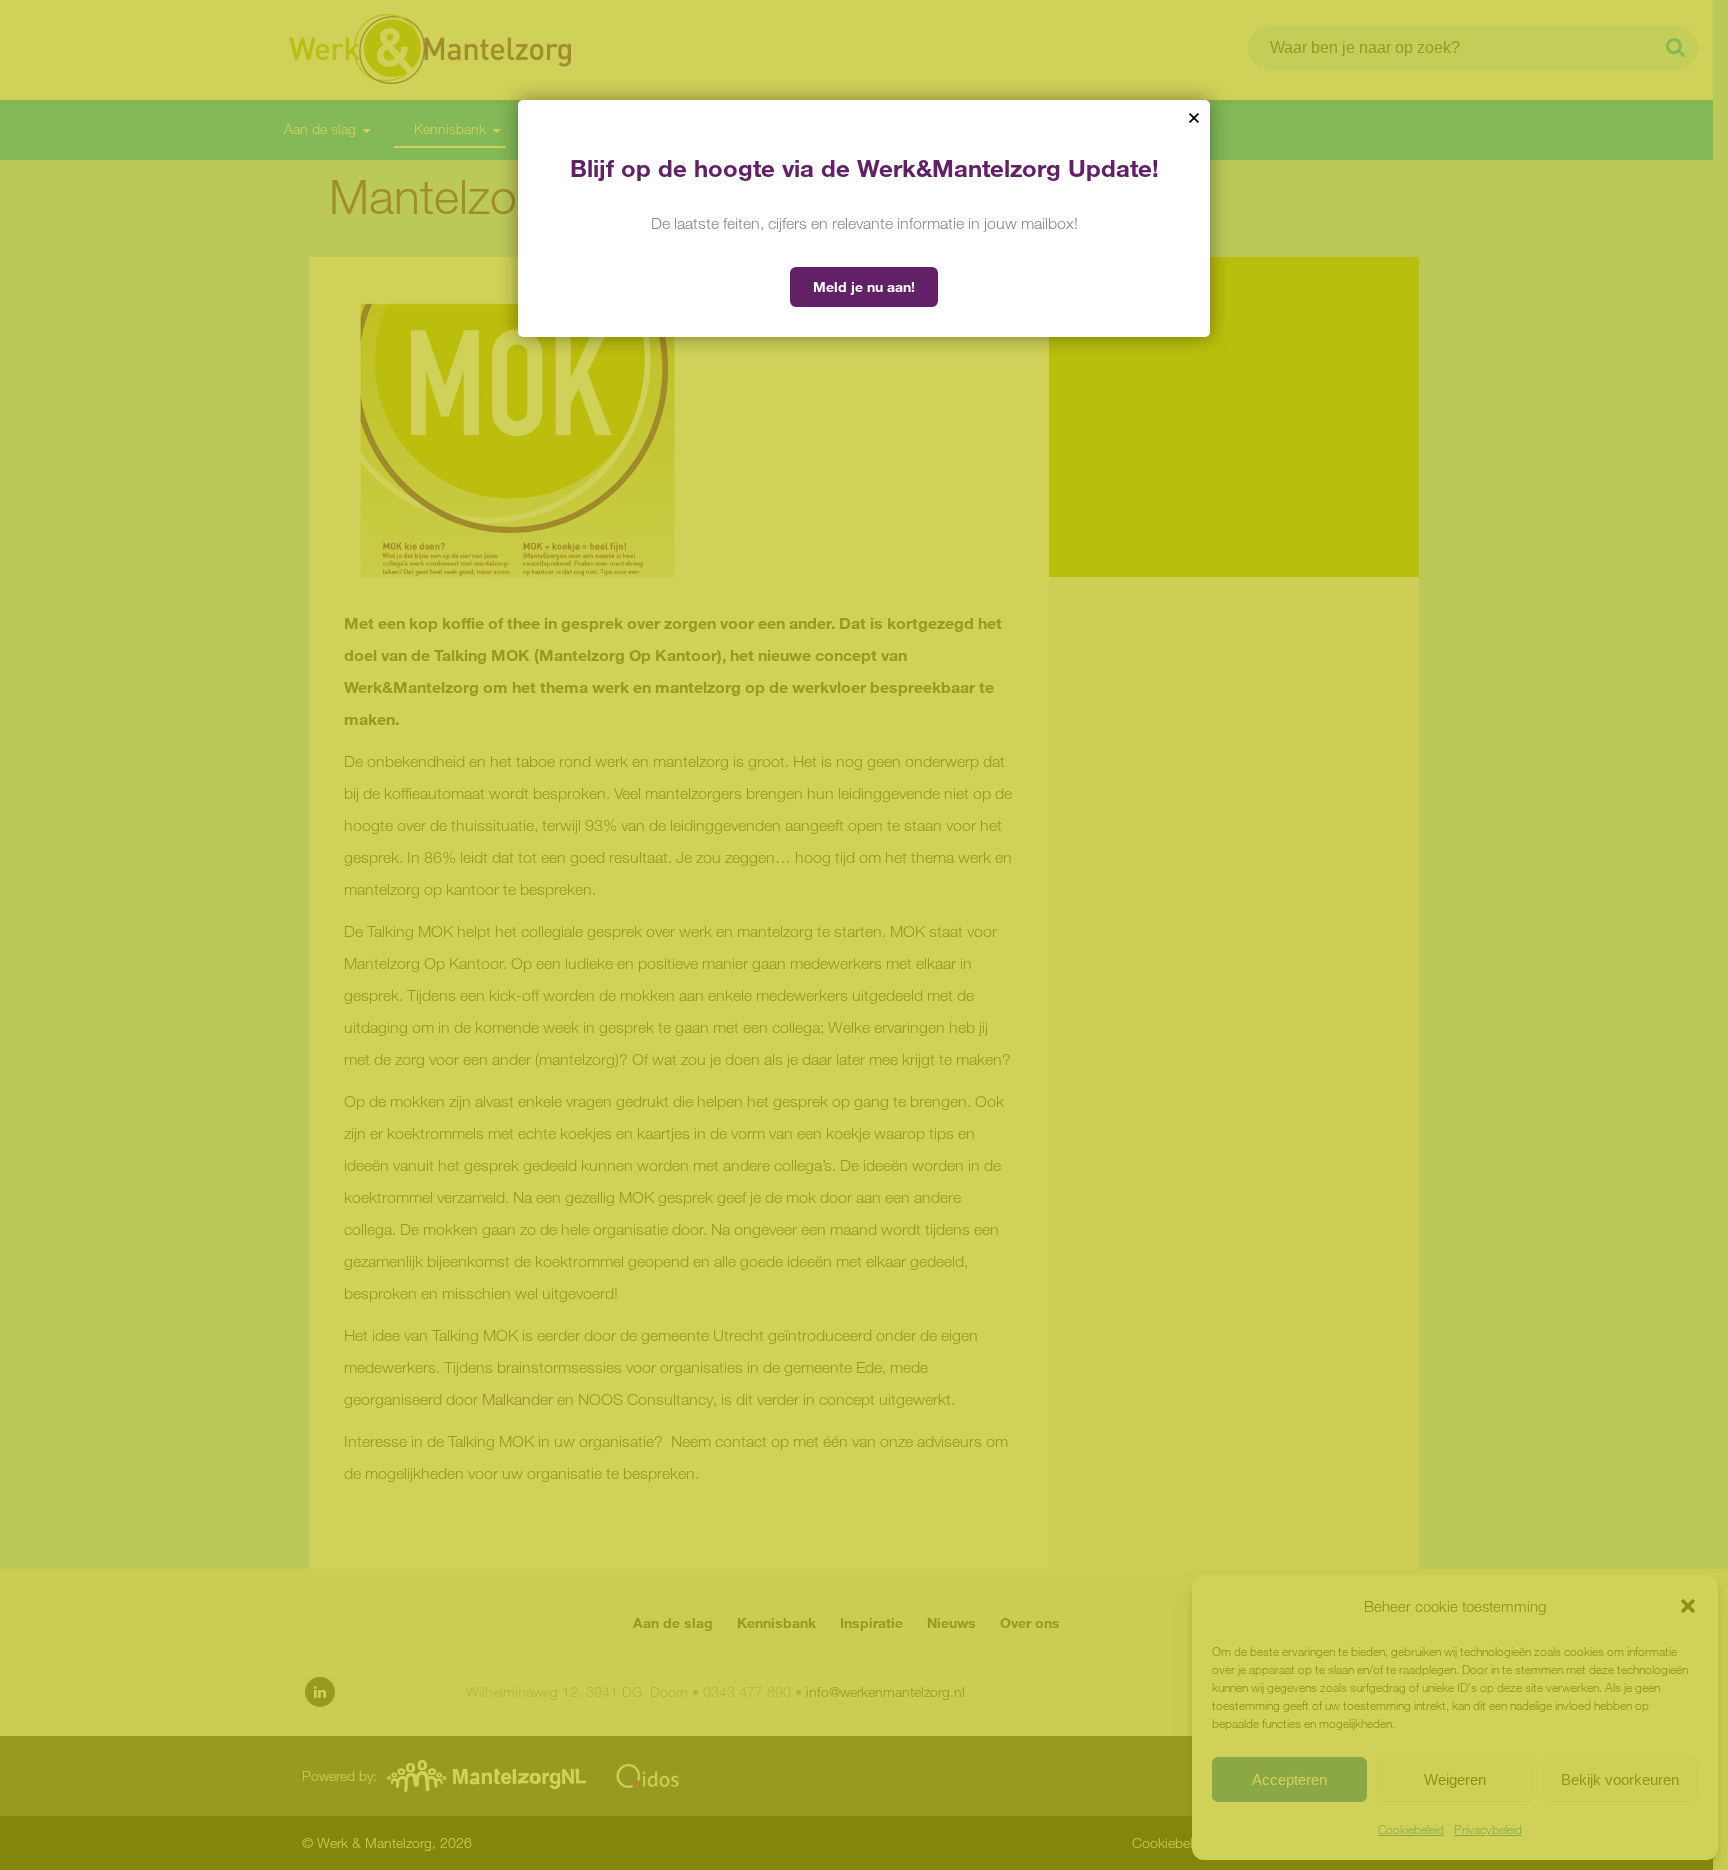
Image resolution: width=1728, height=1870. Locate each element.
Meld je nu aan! (864, 286)
